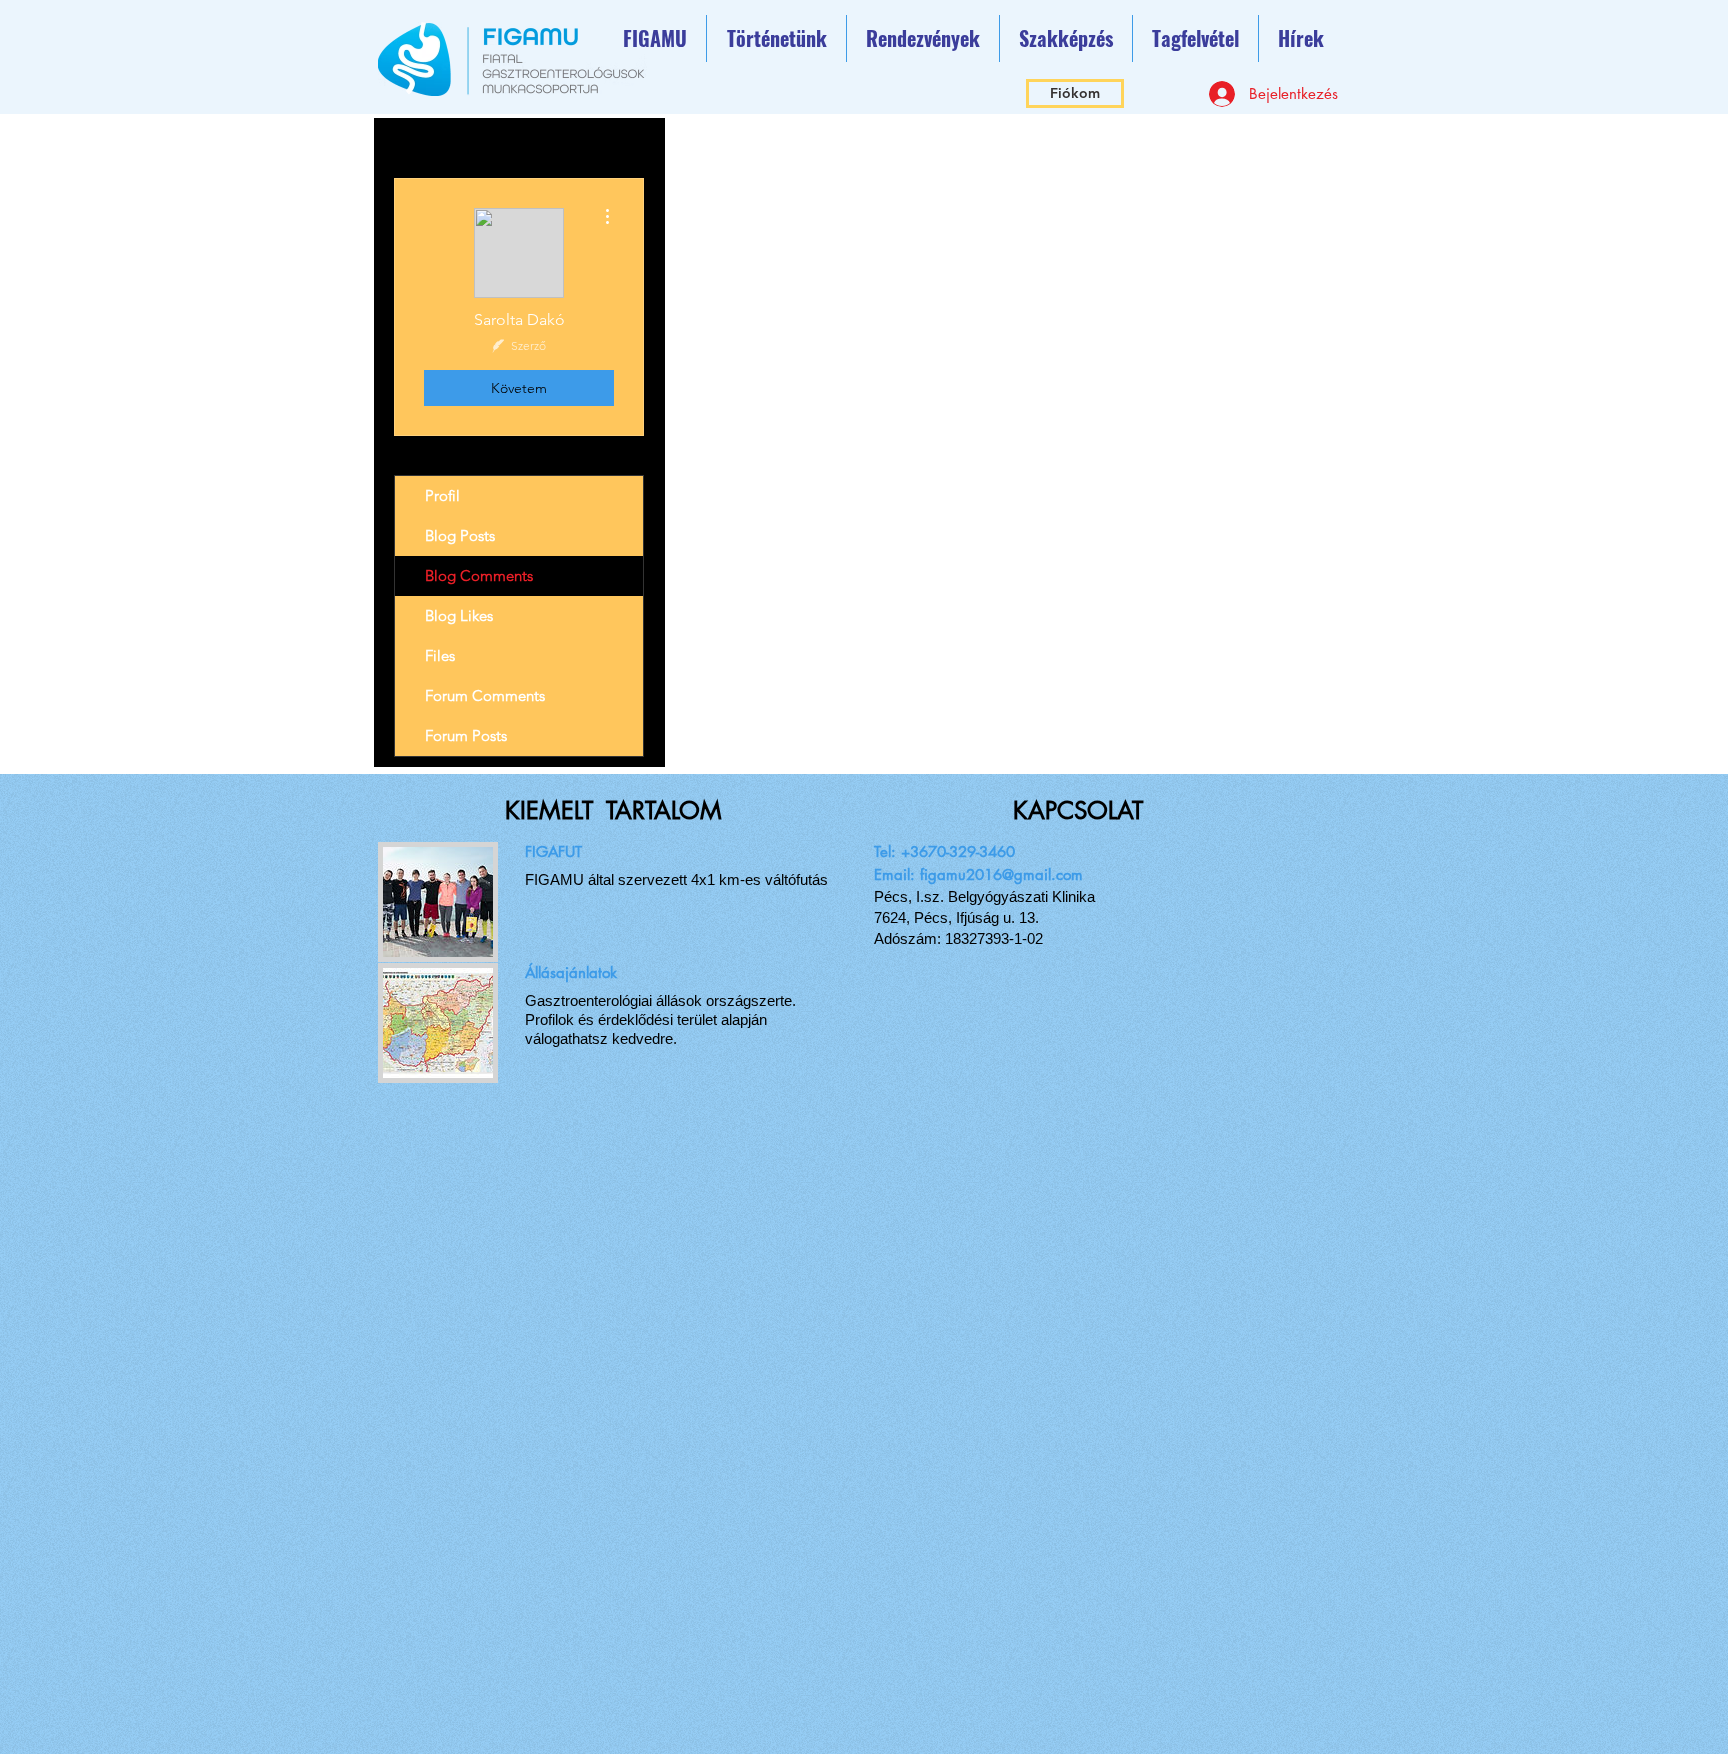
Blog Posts (460, 535)
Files (440, 655)
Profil (442, 495)
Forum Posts (466, 735)
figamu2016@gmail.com (1001, 874)
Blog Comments (479, 575)
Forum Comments (485, 695)
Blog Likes (459, 615)
